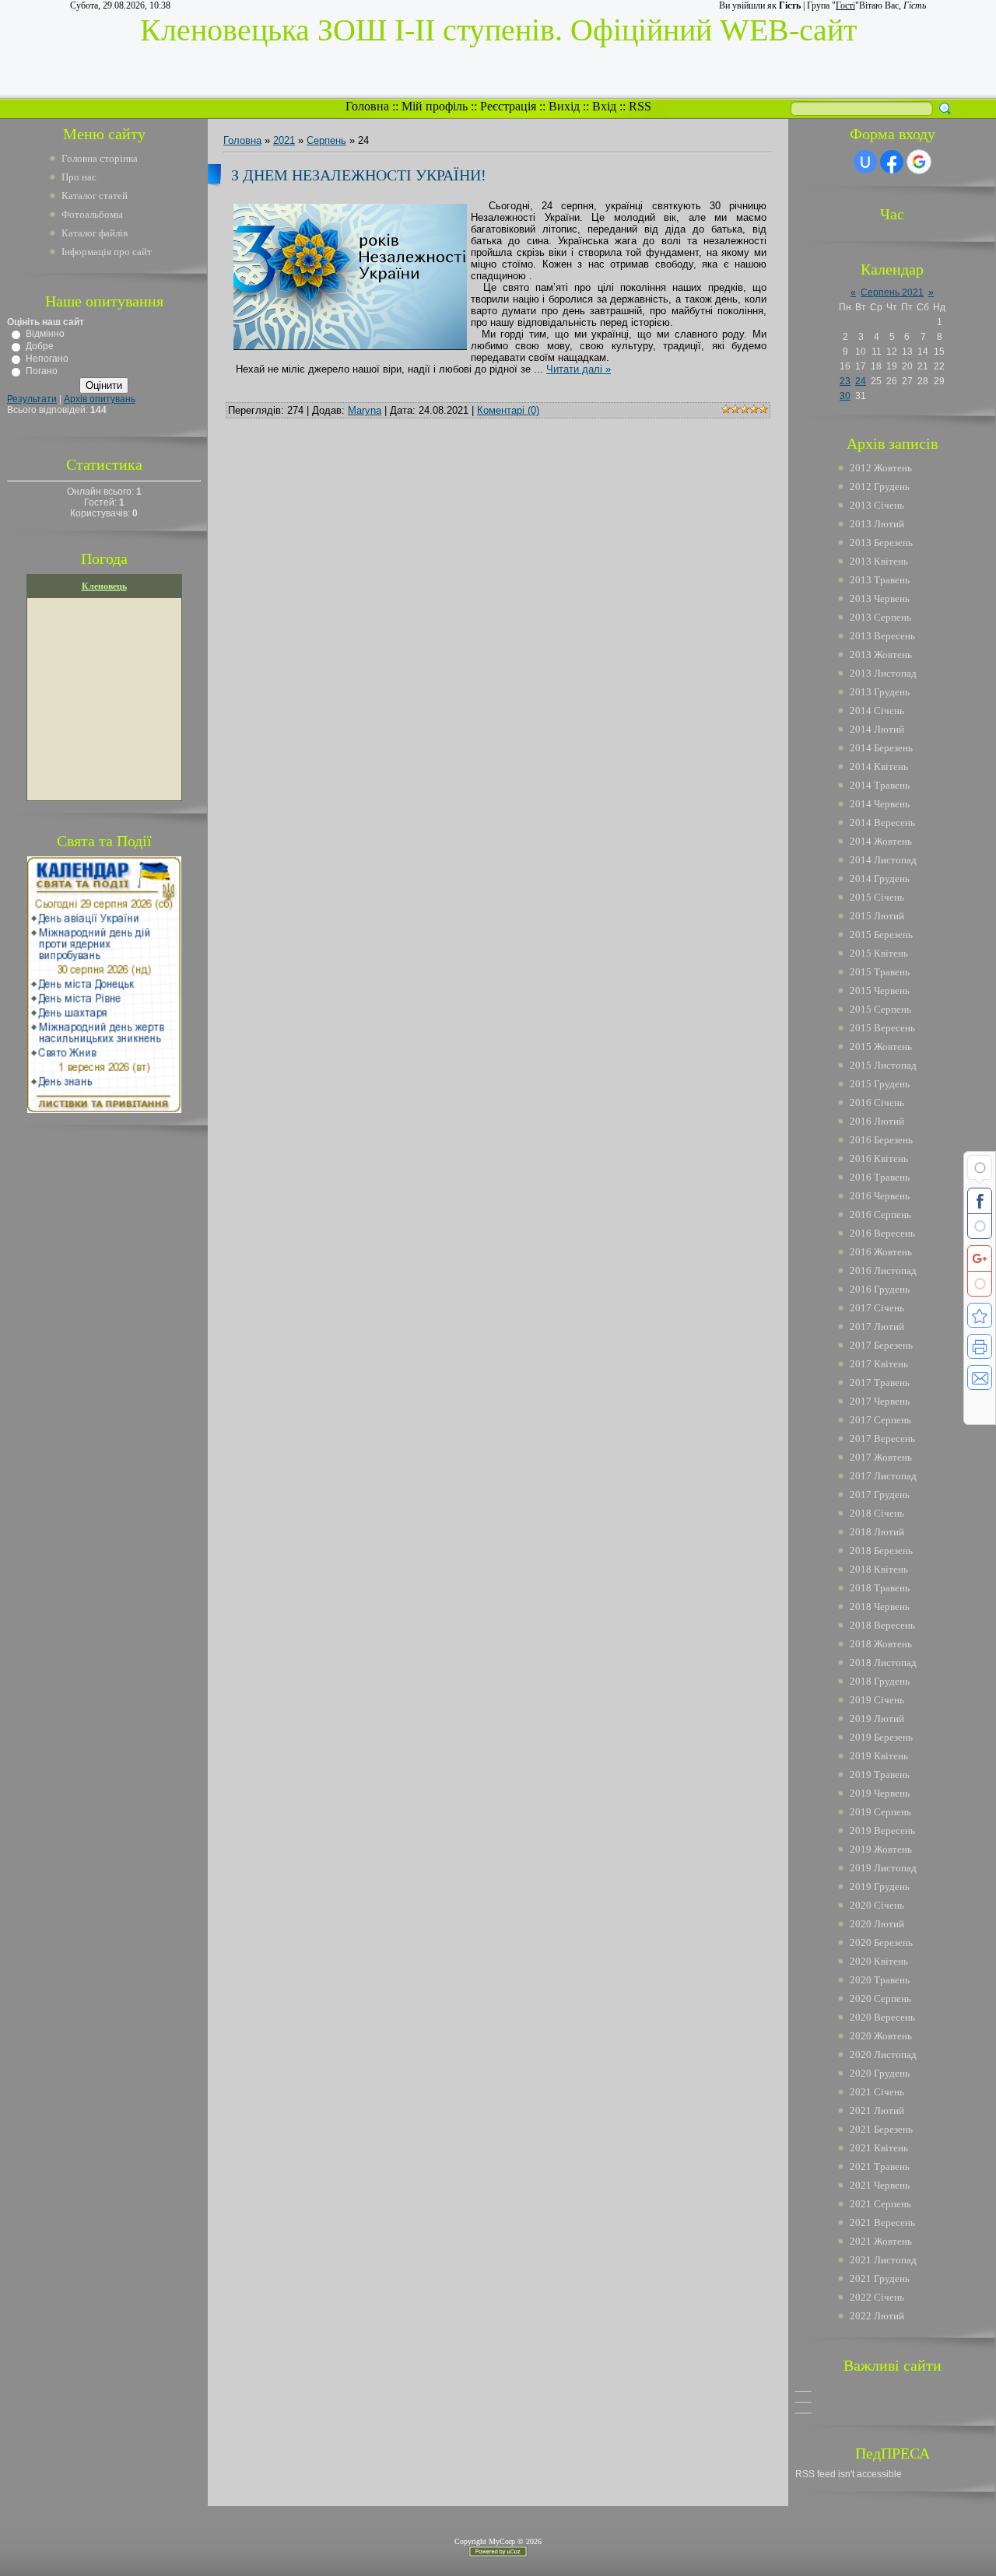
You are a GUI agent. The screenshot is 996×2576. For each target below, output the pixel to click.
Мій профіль (435, 106)
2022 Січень (877, 2297)
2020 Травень (880, 1980)
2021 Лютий (877, 2110)
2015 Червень (880, 990)
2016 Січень (877, 1102)
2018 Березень (881, 1550)
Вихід (564, 106)
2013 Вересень (882, 636)
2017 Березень (881, 1345)
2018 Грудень (880, 1681)
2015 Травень (880, 972)
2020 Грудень (880, 2073)
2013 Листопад (883, 673)
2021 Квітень (879, 2148)
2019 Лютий (877, 1718)
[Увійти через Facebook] (892, 162)
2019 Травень (880, 1774)
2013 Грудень (880, 692)
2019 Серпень (880, 1812)
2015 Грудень (880, 1084)
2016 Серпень (880, 1214)
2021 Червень (880, 2185)
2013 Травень (880, 580)
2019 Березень (881, 1737)
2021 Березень (881, 2129)
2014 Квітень (879, 766)
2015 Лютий (877, 916)
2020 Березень (881, 1942)
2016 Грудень (880, 1289)
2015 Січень (877, 897)
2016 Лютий (877, 1121)
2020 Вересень (882, 2017)
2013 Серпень (880, 617)
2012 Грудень (880, 486)
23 (845, 381)
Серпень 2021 (892, 292)
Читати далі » (579, 369)
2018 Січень (877, 1513)
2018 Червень (880, 1606)
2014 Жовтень (881, 841)
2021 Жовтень (881, 2241)
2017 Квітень (879, 1364)
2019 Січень (877, 1700)
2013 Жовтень (881, 654)
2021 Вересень (882, 2222)
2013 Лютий (877, 524)
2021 (284, 140)
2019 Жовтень (881, 1849)
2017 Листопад (883, 1476)
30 (845, 396)
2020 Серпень (880, 1998)
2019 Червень (880, 1793)
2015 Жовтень (881, 1046)
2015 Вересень (882, 1028)
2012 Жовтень (881, 468)
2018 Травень (880, 1588)
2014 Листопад (883, 860)
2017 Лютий (877, 1326)
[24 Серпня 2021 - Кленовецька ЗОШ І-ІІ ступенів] (980, 1315)
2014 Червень (880, 804)
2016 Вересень (882, 1233)
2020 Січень (877, 1905)
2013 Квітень (879, 561)
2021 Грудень (880, 2278)
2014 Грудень (880, 878)
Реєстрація (508, 106)
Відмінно (45, 334)
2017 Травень (880, 1382)
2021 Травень (880, 2166)
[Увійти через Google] (919, 162)
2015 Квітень (879, 953)
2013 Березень (881, 542)
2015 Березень (881, 934)
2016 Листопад (883, 1270)
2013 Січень (877, 505)
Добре (40, 346)
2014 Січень (877, 710)
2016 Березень (881, 1140)
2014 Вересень (882, 822)
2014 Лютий (877, 729)
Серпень (326, 140)
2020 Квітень (879, 1961)
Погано (42, 371)
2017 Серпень (880, 1420)
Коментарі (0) (508, 410)
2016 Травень (880, 1177)
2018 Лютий (877, 1532)
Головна (367, 106)
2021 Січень (877, 2092)
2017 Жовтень (881, 1457)
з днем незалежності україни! (359, 175)
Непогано (47, 359)
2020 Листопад (883, 2054)
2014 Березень (881, 748)
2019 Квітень (879, 1756)
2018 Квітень (879, 1569)
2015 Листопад (883, 1065)
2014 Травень (880, 785)
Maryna (365, 410)
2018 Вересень (882, 1625)
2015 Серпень (880, 1009)
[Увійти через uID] (865, 162)
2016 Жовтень (881, 1252)
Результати (32, 399)
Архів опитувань (100, 399)
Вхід (604, 106)
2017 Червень (880, 1401)
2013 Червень (880, 598)
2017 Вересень (882, 1438)
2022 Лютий (877, 2316)
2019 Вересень (882, 1830)
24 (861, 381)
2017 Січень (877, 1308)
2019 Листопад (883, 1868)
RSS (640, 106)
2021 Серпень (880, 2204)
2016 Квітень (879, 1158)
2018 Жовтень (881, 1644)
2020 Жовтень (881, 2036)
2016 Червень (880, 1196)
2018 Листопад (883, 1662)
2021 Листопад (883, 2260)
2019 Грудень (880, 1886)
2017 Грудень (880, 1494)
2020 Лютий (877, 1924)
